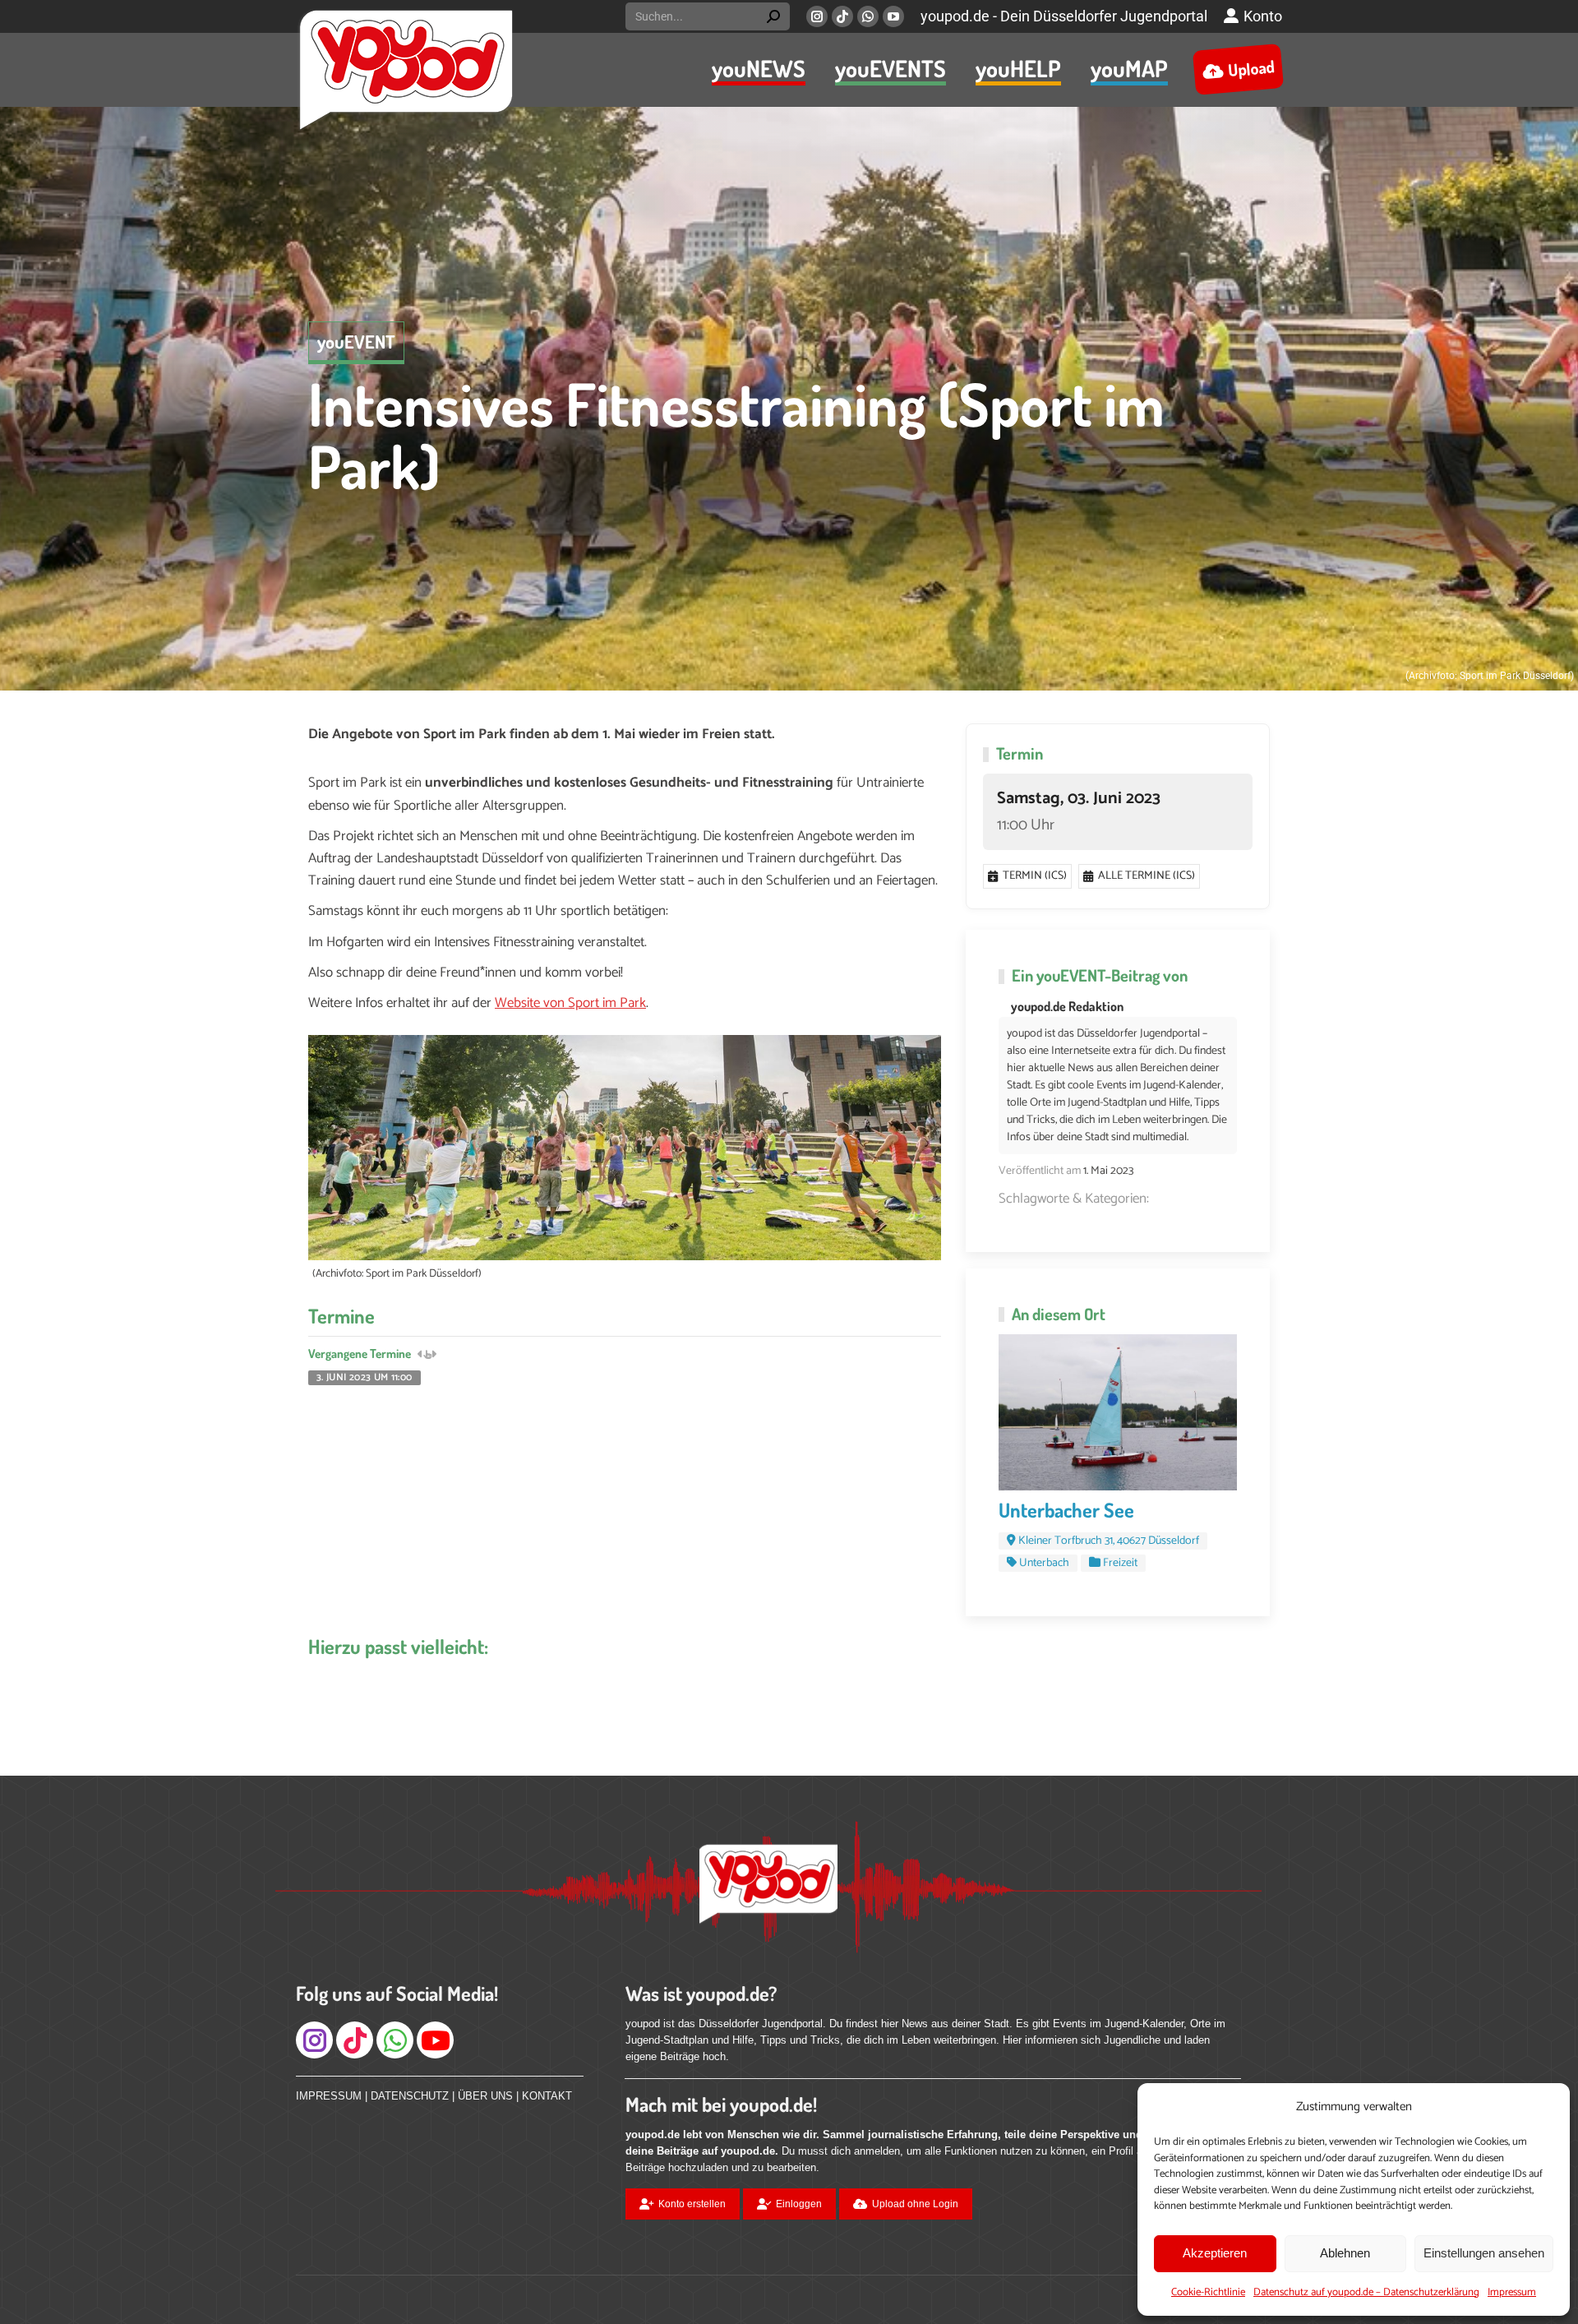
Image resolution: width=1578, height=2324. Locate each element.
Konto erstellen (692, 2204)
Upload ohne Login (915, 2204)
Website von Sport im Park (570, 1003)
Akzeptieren (1215, 2253)
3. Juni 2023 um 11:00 (365, 1378)
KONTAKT (547, 2096)
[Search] (773, 16)
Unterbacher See (1066, 1510)
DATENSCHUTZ (410, 2096)
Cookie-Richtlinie (1208, 2292)
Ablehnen (1345, 2253)
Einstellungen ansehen (1484, 2253)
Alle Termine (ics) (1147, 876)
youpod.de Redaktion (1067, 1006)
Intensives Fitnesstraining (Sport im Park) (736, 434)
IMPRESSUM (329, 2096)
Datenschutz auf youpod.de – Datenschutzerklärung (1366, 2292)
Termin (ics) (1035, 876)
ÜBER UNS (485, 2096)
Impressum (1512, 2292)
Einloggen (799, 2204)
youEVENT (356, 341)
